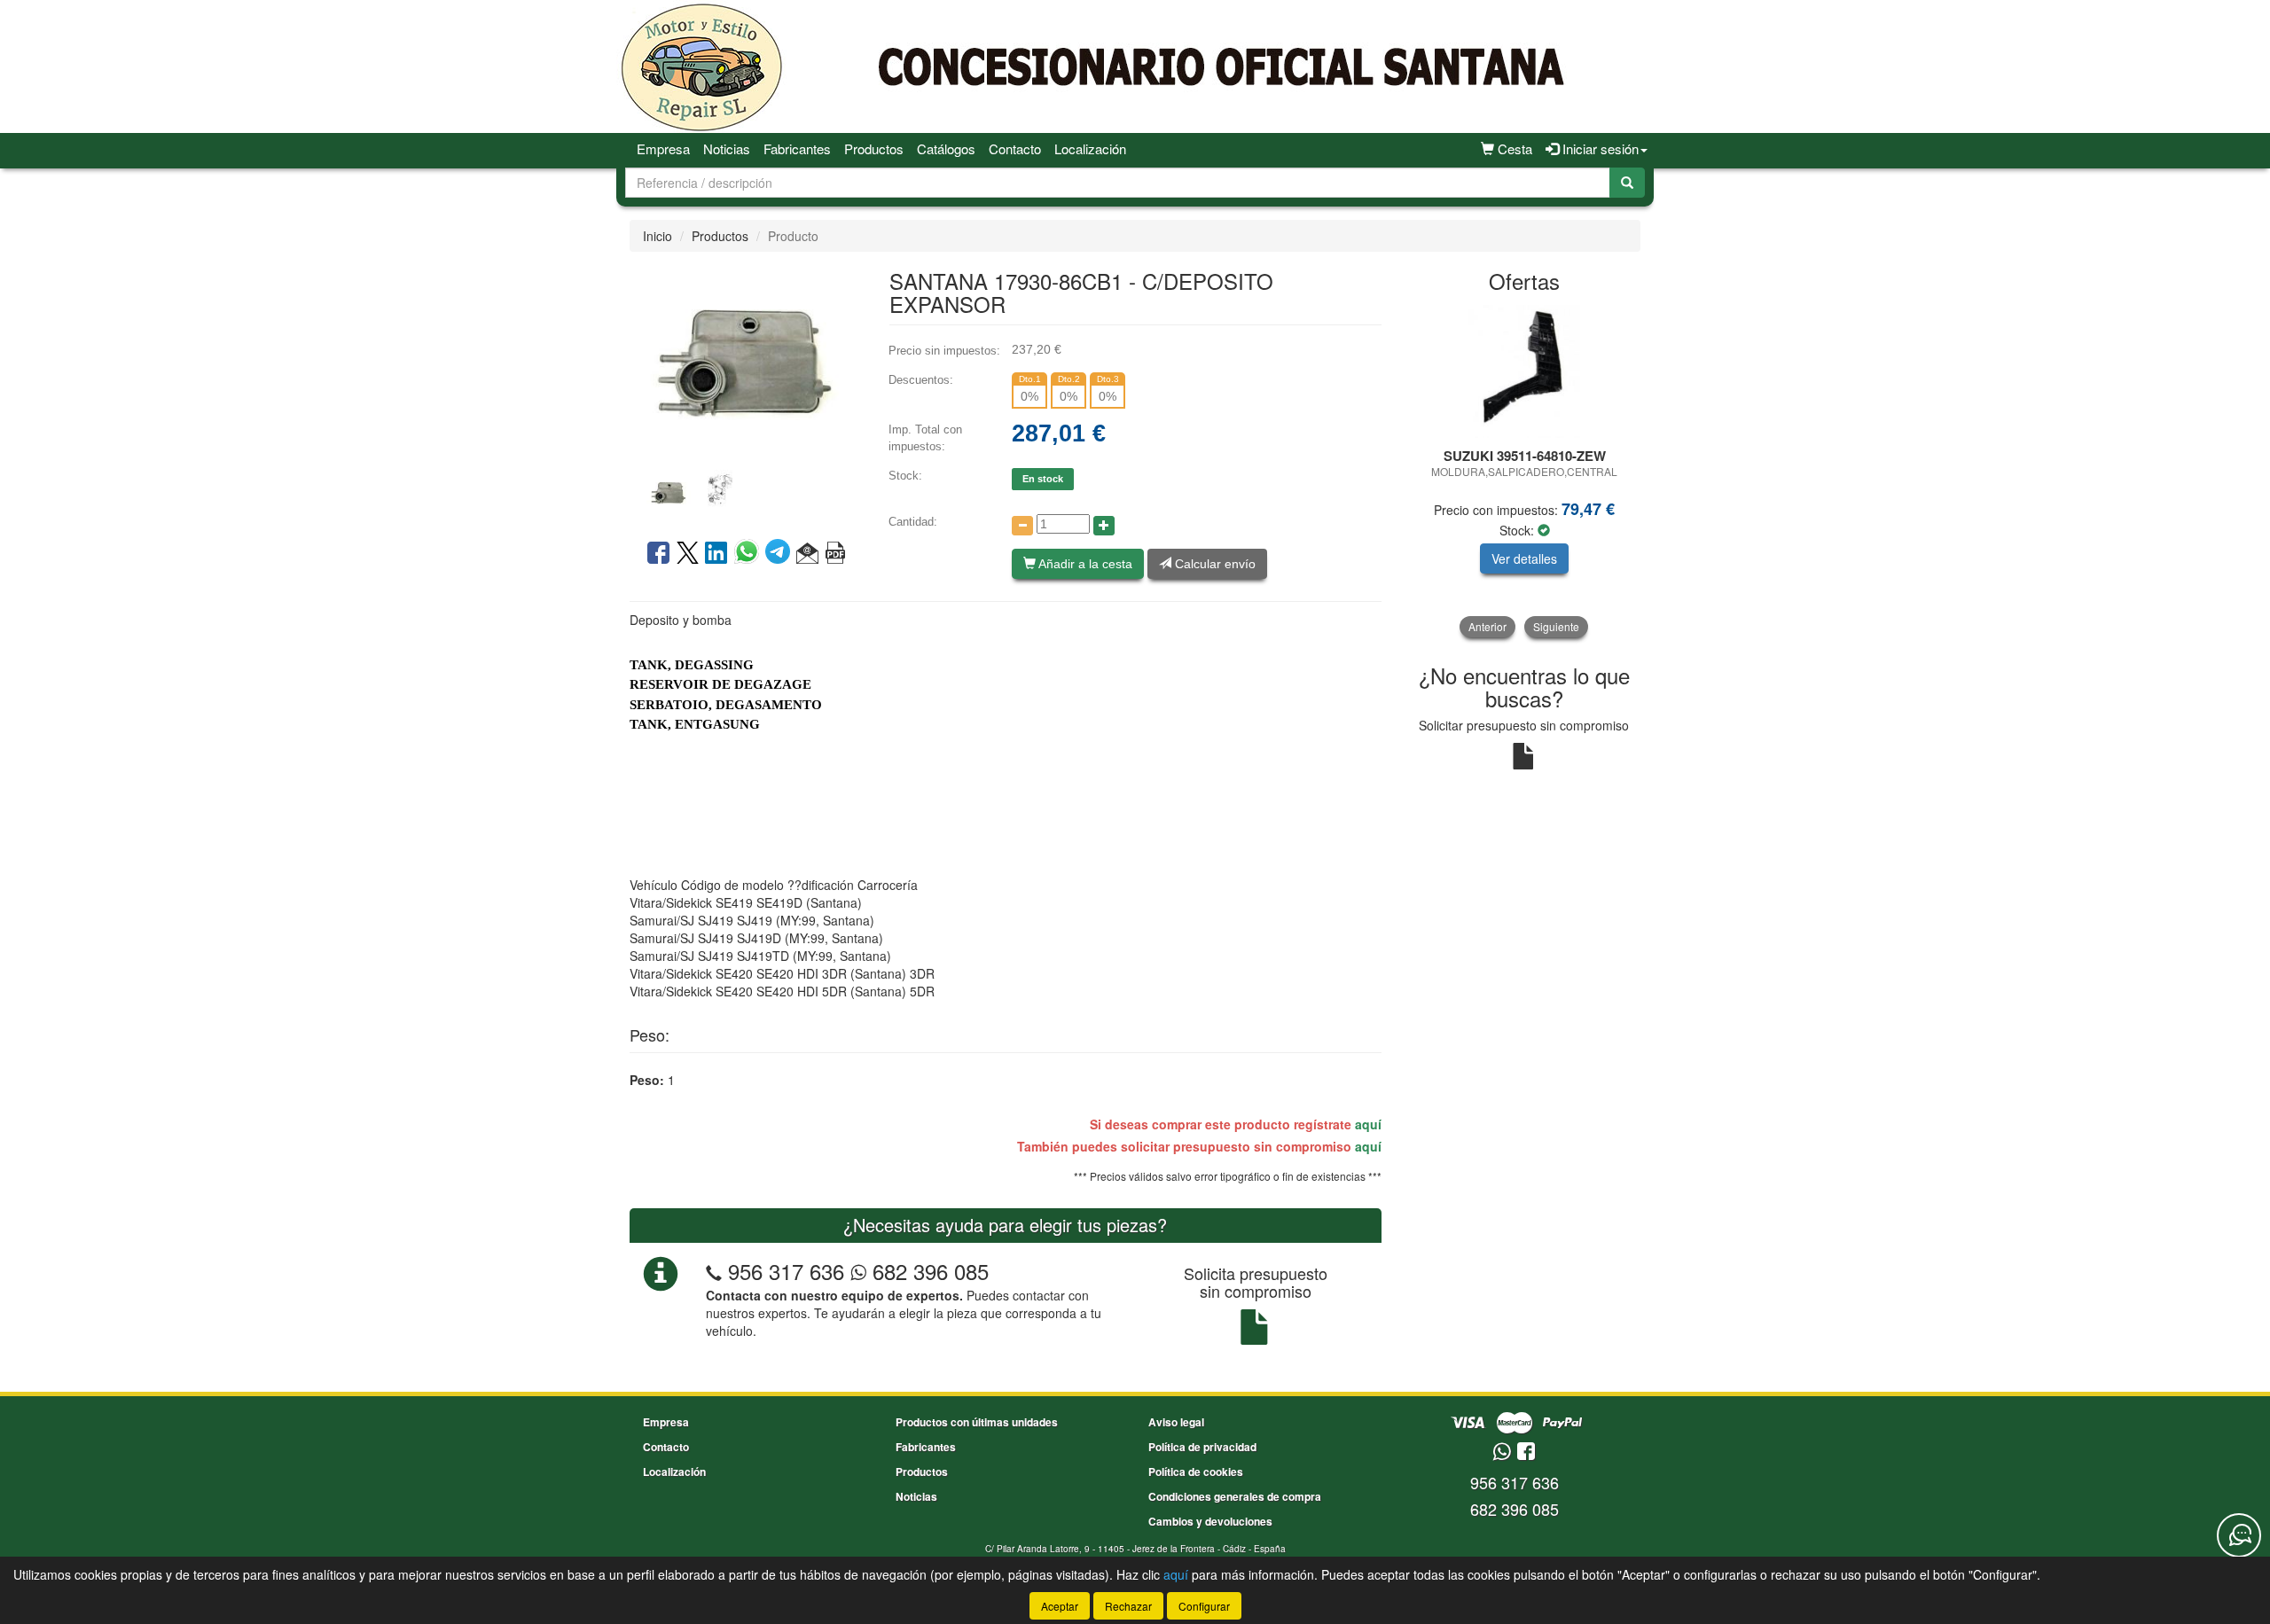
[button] (807, 554)
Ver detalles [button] (1524, 558)
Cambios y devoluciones (1210, 1521)
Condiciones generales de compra (1235, 1496)
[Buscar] (1627, 183)
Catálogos (946, 148)
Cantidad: (913, 522)
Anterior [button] (1487, 626)
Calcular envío (1213, 564)
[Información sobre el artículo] (835, 554)
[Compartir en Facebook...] (658, 554)
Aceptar (1060, 1606)
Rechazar (1128, 1606)
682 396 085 (928, 1271)
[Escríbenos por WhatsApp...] (1502, 1452)
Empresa (663, 148)
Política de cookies (1196, 1472)
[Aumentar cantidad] (1104, 526)
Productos (874, 148)
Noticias (727, 148)
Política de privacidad (1202, 1447)
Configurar (1204, 1606)
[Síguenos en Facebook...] (1526, 1452)
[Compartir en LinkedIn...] (716, 554)
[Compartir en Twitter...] (688, 554)
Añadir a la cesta (1084, 564)
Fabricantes (797, 148)
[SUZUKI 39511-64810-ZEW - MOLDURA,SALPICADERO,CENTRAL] (1525, 371)
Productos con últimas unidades (977, 1422)
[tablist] (746, 491)
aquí (1368, 1124)
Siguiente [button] (1556, 626)
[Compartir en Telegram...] (781, 554)
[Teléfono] (714, 1271)
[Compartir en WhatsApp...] (750, 554)
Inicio (658, 236)
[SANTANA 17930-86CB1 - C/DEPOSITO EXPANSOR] (746, 363)
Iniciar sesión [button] (1599, 148)
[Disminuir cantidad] (1022, 526)
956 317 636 (786, 1271)
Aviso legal (1176, 1422)
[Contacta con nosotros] (2239, 1535)
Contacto (1015, 148)
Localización (1090, 148)
